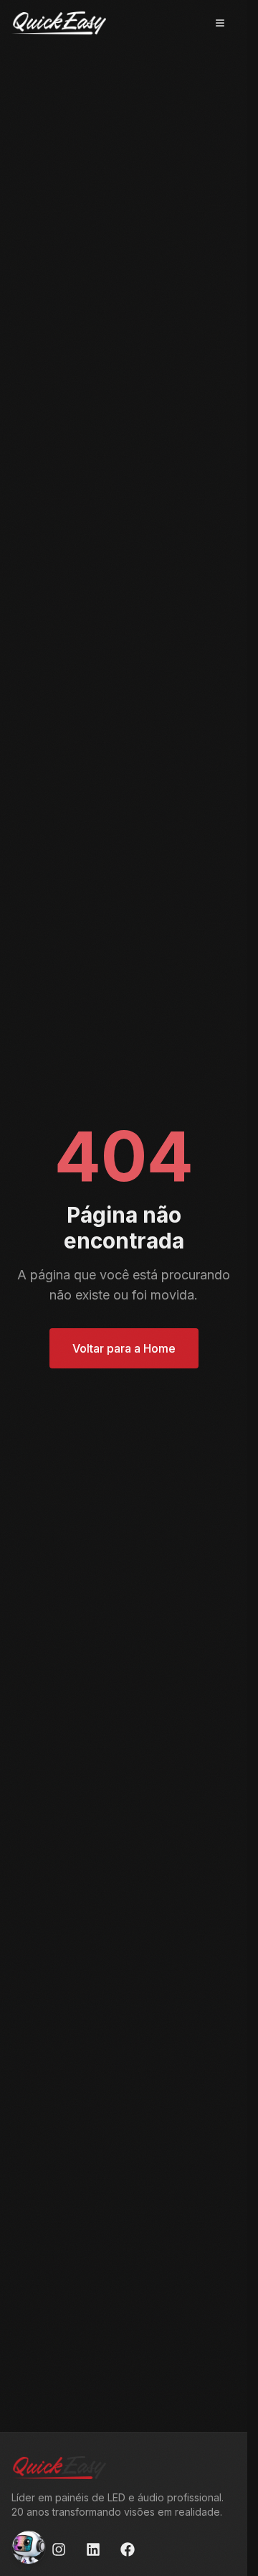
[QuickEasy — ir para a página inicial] (59, 23)
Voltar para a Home (124, 1348)
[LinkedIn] (93, 2549)
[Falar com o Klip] (29, 2547)
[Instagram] (59, 2549)
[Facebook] (128, 2549)
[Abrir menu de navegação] (220, 23)
